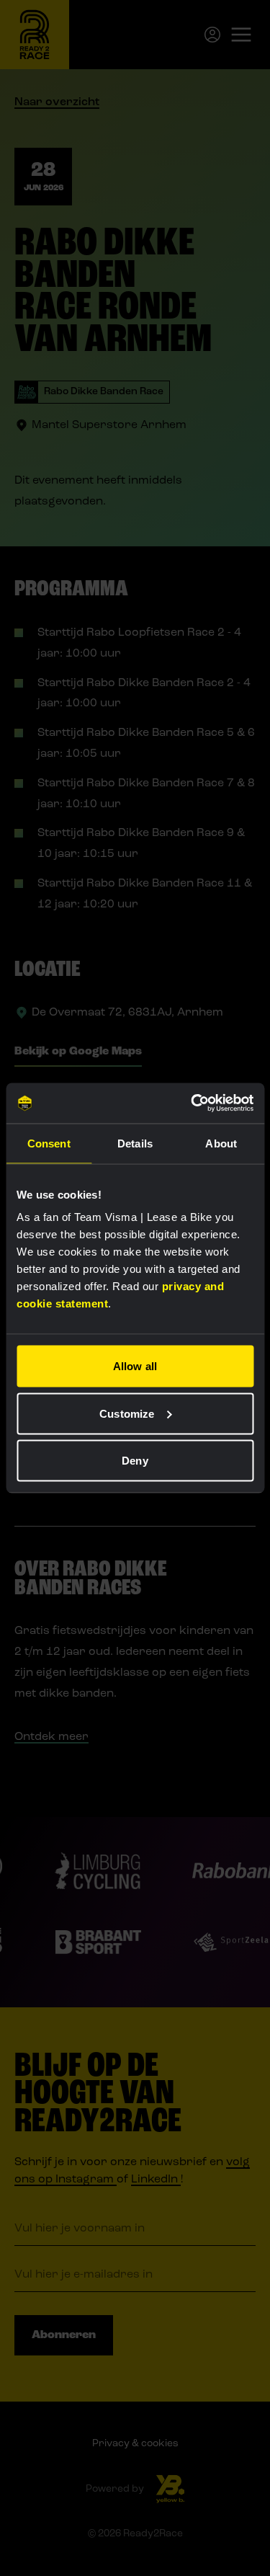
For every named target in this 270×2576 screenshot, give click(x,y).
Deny (135, 1461)
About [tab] (221, 1143)
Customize (127, 1413)
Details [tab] (135, 1143)
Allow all (135, 1366)
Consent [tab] (49, 1143)
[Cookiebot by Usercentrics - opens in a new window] (192, 1103)
